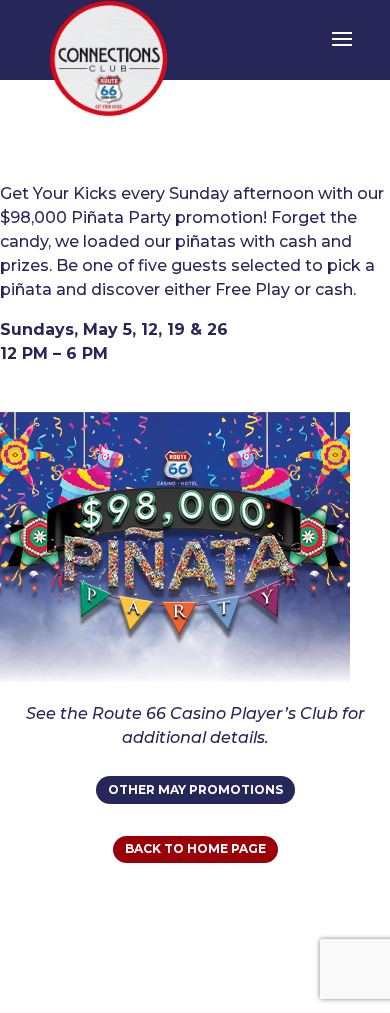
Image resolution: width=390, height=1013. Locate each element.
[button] (342, 52)
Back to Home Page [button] (195, 848)
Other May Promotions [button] (195, 789)
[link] (109, 58)
